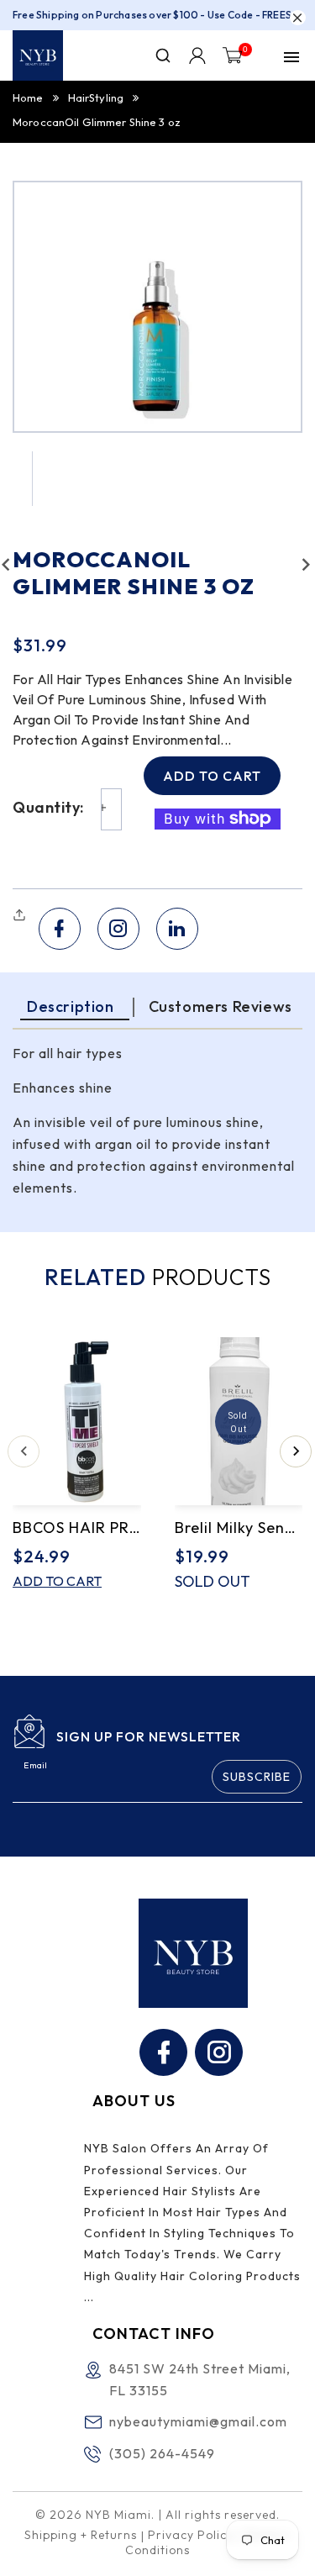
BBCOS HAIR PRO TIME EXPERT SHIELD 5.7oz (77, 1528)
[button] (21, 915)
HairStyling (96, 97)
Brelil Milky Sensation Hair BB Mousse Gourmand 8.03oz (239, 1528)
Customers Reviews (220, 1006)
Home (28, 97)
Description (71, 1006)
